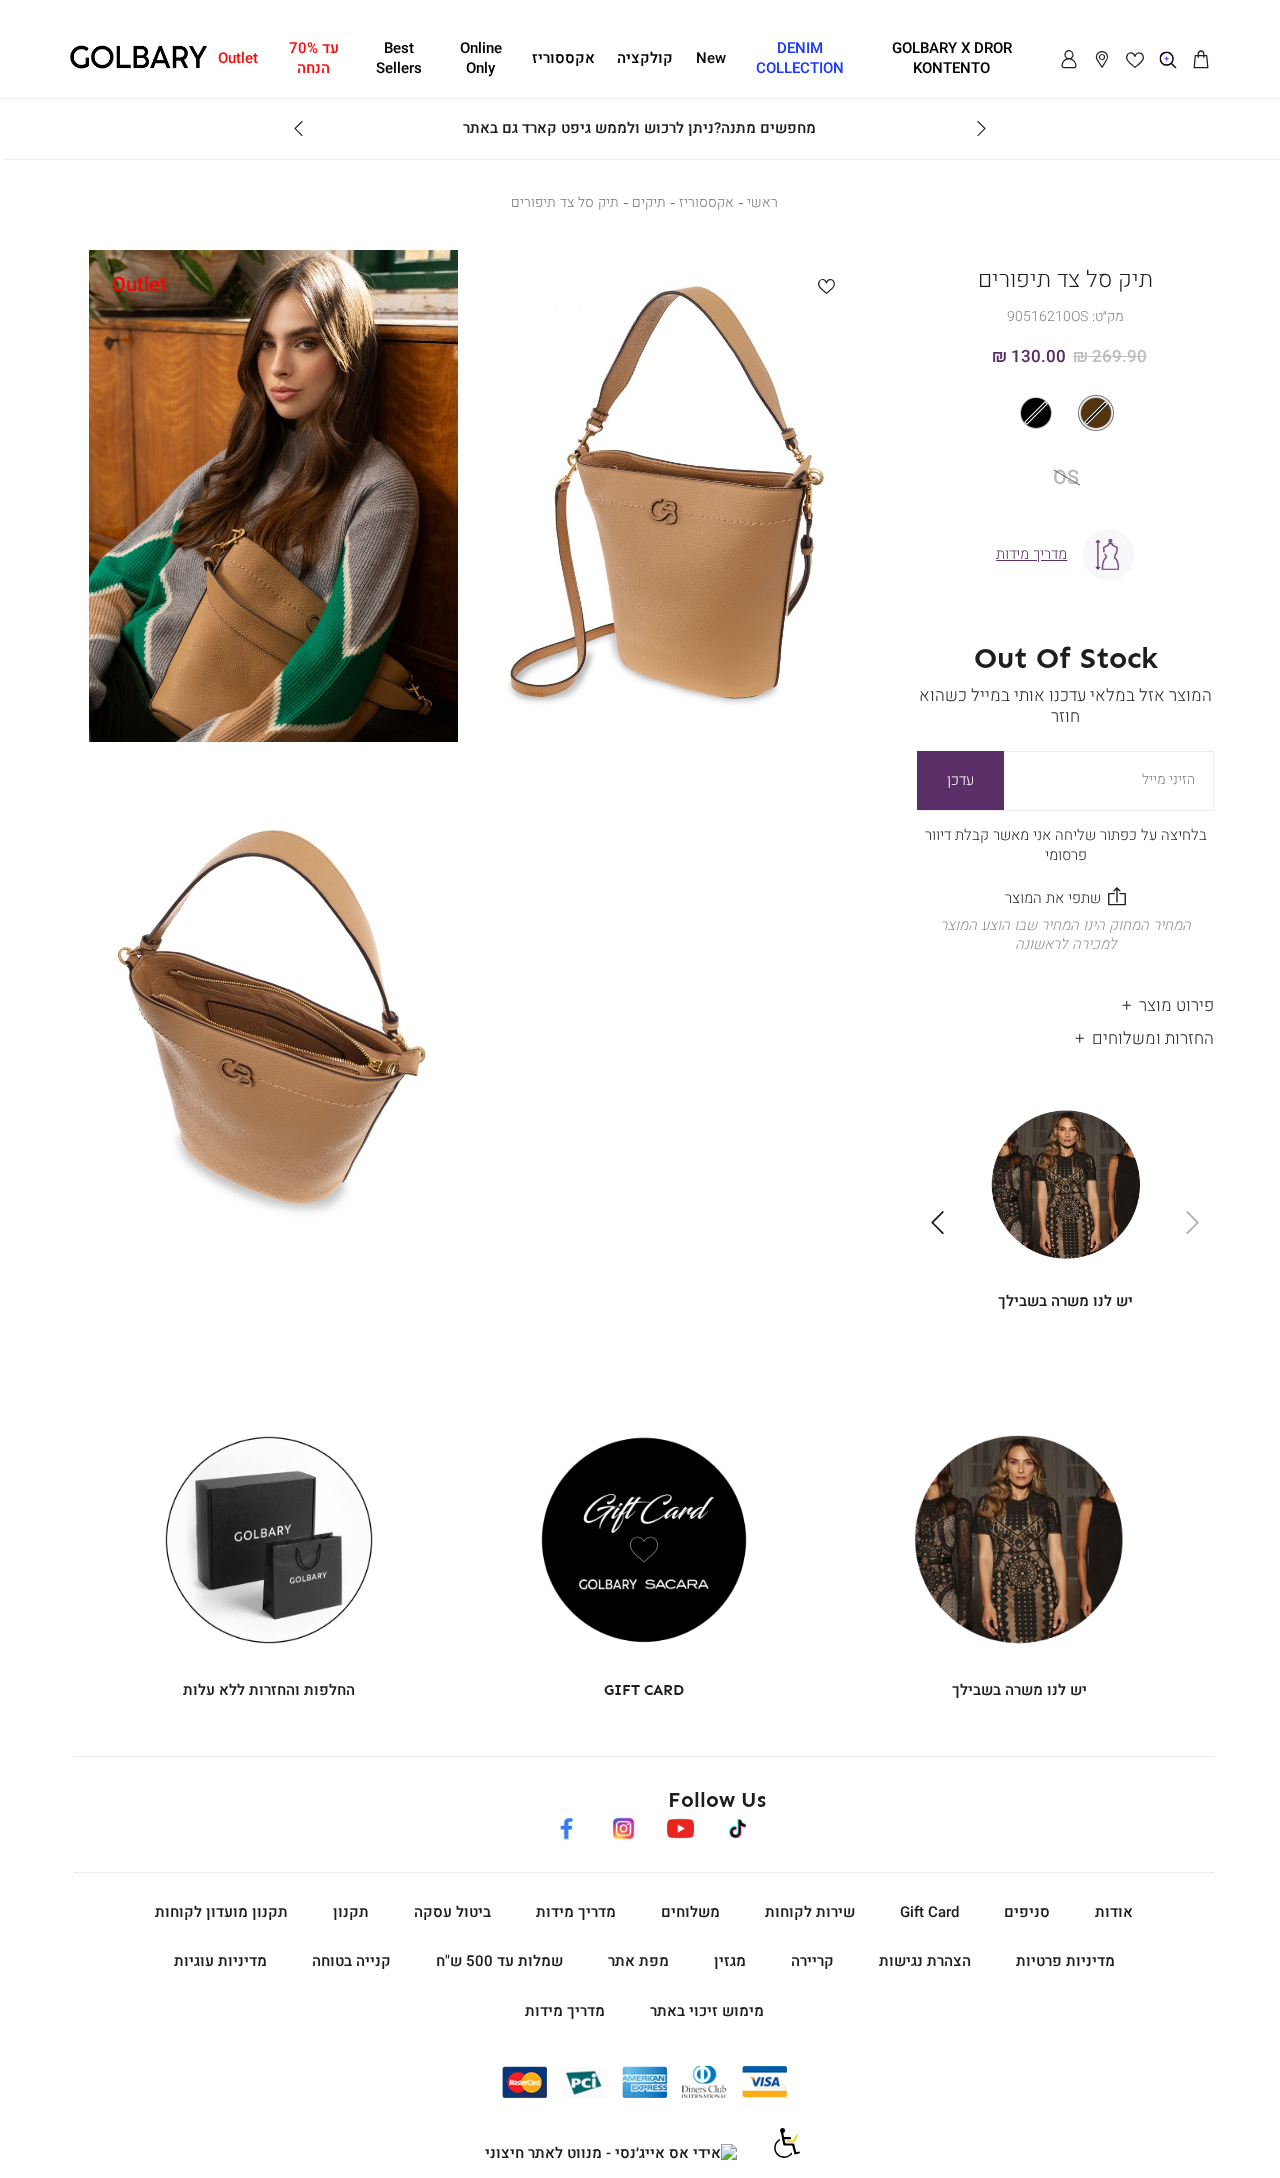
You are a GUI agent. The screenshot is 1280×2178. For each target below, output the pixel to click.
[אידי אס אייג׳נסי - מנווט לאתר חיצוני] (611, 2154)
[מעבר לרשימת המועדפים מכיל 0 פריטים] (1135, 60)
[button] (1201, 60)
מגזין (730, 1961)
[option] (1096, 413)
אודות (1114, 1912)
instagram (623, 1825)
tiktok (738, 1825)
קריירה (812, 1961)
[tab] (1065, 1001)
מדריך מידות (576, 1912)
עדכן (960, 780)
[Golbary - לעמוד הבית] (138, 65)
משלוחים (690, 1912)
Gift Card (929, 1912)
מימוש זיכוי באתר (707, 2011)
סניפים (1027, 1912)
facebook (566, 1825)
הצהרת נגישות (925, 1961)
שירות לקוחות (810, 1912)
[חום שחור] (1065, 413)
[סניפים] (1102, 60)
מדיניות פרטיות (1065, 1961)
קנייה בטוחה (351, 1961)
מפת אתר (638, 1961)
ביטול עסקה (452, 1912)
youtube (680, 1825)
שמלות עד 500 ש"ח (499, 1961)
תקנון (351, 1912)
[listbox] (1066, 413)
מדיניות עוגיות (220, 1961)
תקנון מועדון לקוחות (221, 1912)
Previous (981, 129)
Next (299, 129)
